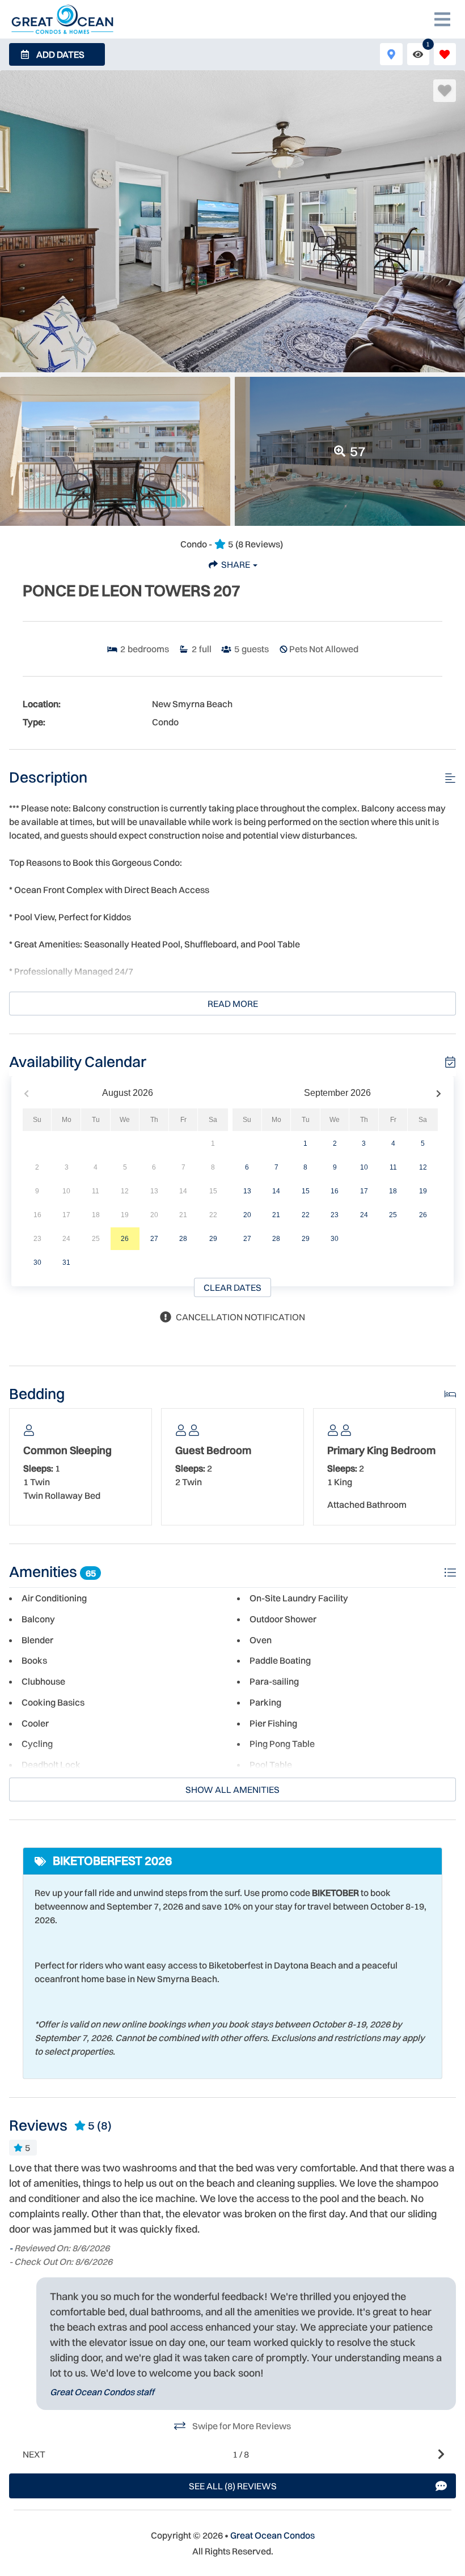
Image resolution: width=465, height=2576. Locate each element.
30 (37, 1263)
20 (247, 1215)
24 (364, 1215)
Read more (233, 1004)
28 (183, 1239)
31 (66, 1263)
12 (423, 1167)
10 (364, 1167)
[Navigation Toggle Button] (442, 19)
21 (276, 1215)
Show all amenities (232, 1789)
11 (393, 1167)
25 (393, 1215)
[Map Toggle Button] (391, 54)
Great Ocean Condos (272, 2535)
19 (423, 1191)
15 (306, 1191)
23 (335, 1215)
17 (364, 1191)
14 (276, 1191)
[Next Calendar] (439, 1093)
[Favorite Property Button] (445, 91)
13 (247, 1191)
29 (213, 1239)
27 (154, 1239)
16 (335, 1191)
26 (125, 1239)
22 (306, 1215)
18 (393, 1191)
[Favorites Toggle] (445, 54)
